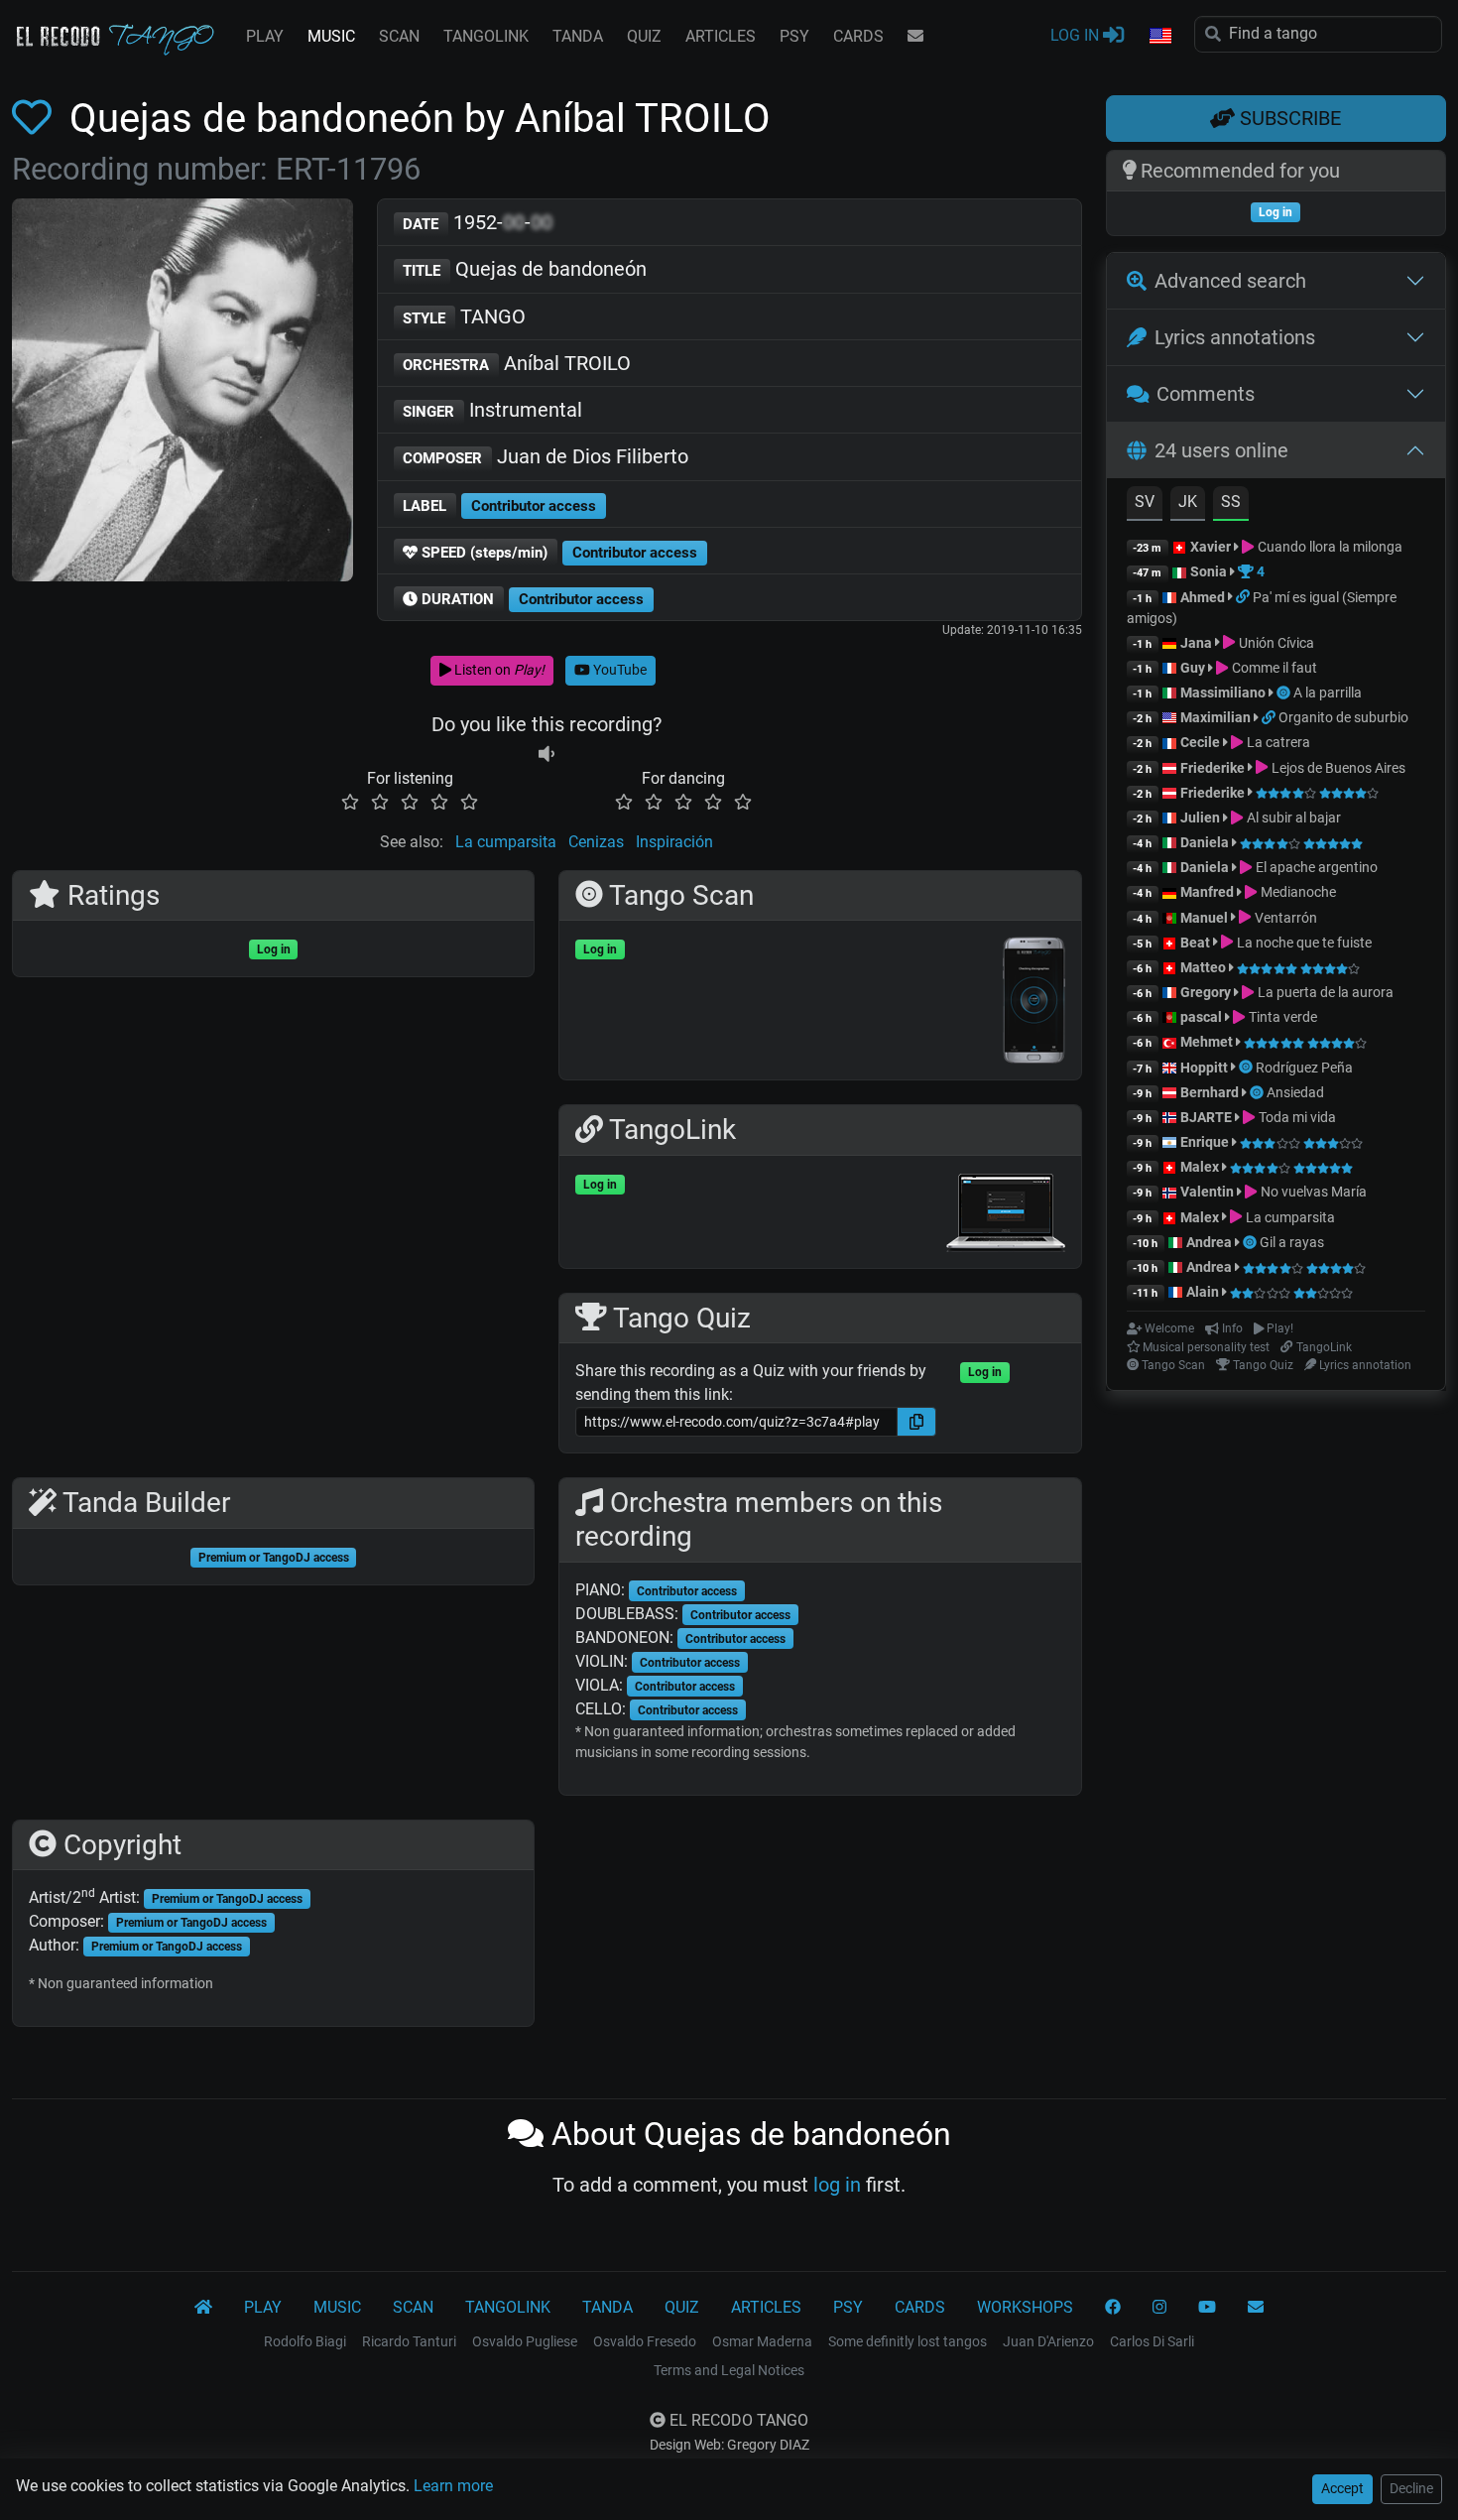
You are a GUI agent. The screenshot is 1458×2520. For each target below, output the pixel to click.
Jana (1196, 643)
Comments (1206, 394)
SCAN (399, 36)
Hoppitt (1204, 1068)
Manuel (1204, 918)
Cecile (1200, 742)
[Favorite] (36, 119)
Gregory (1206, 992)
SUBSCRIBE (1288, 118)
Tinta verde (1281, 1017)
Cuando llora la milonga (1328, 547)
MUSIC (331, 36)
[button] (1159, 37)
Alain (1203, 1292)
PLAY (265, 36)
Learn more (453, 2486)
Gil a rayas (1292, 1242)
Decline (1411, 2488)
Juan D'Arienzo (1048, 2341)
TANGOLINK (486, 36)
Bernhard (1210, 1092)
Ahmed (1203, 597)
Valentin (1207, 1192)
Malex (1200, 1167)
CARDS (858, 36)
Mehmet (1207, 1042)
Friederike (1213, 768)
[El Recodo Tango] (203, 2308)
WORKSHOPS (1025, 2307)
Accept (1342, 2488)
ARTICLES (721, 36)
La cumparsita (506, 842)
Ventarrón (1284, 918)
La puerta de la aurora (1324, 992)
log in (837, 2185)
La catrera (1276, 742)
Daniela (1206, 842)
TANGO (464, 316)
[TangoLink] (1244, 597)
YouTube (618, 670)
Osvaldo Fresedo (645, 2341)
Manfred (1207, 892)
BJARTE (1206, 1117)
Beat (1195, 943)
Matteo (1203, 967)
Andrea (1209, 1242)
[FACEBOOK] (1113, 2308)
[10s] (547, 755)
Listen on (498, 670)
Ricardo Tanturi (409, 2341)
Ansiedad (1295, 1092)
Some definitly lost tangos (908, 2341)
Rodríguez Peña (1304, 1068)
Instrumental (492, 410)
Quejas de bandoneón (525, 269)
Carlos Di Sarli (1152, 2341)
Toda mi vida (1295, 1117)
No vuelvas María (1312, 1192)
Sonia (1209, 571)
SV (1145, 502)
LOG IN (1077, 35)
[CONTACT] (915, 37)
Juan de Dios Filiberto (546, 456)
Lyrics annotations (1235, 337)
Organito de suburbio (1343, 717)
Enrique (1206, 1142)
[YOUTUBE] (1207, 2308)
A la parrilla (1328, 693)
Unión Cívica (1275, 643)
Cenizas (596, 842)
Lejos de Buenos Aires (1336, 768)
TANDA (578, 36)
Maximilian (1215, 717)
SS (1231, 502)
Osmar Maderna (762, 2341)
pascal (1201, 1017)
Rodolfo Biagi (305, 2341)
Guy (1193, 668)
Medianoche (1296, 892)
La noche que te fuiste (1302, 943)
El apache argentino (1315, 867)
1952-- (478, 222)
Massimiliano (1223, 693)
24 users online (1221, 450)
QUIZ (644, 36)
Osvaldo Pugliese (525, 2341)
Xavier (1212, 547)
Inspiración (674, 842)
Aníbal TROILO (517, 363)
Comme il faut (1273, 668)
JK (1188, 502)
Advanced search (1230, 281)
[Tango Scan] (1285, 693)
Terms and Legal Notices (729, 2370)
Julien (1202, 818)
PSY (794, 36)
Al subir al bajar (1292, 818)
